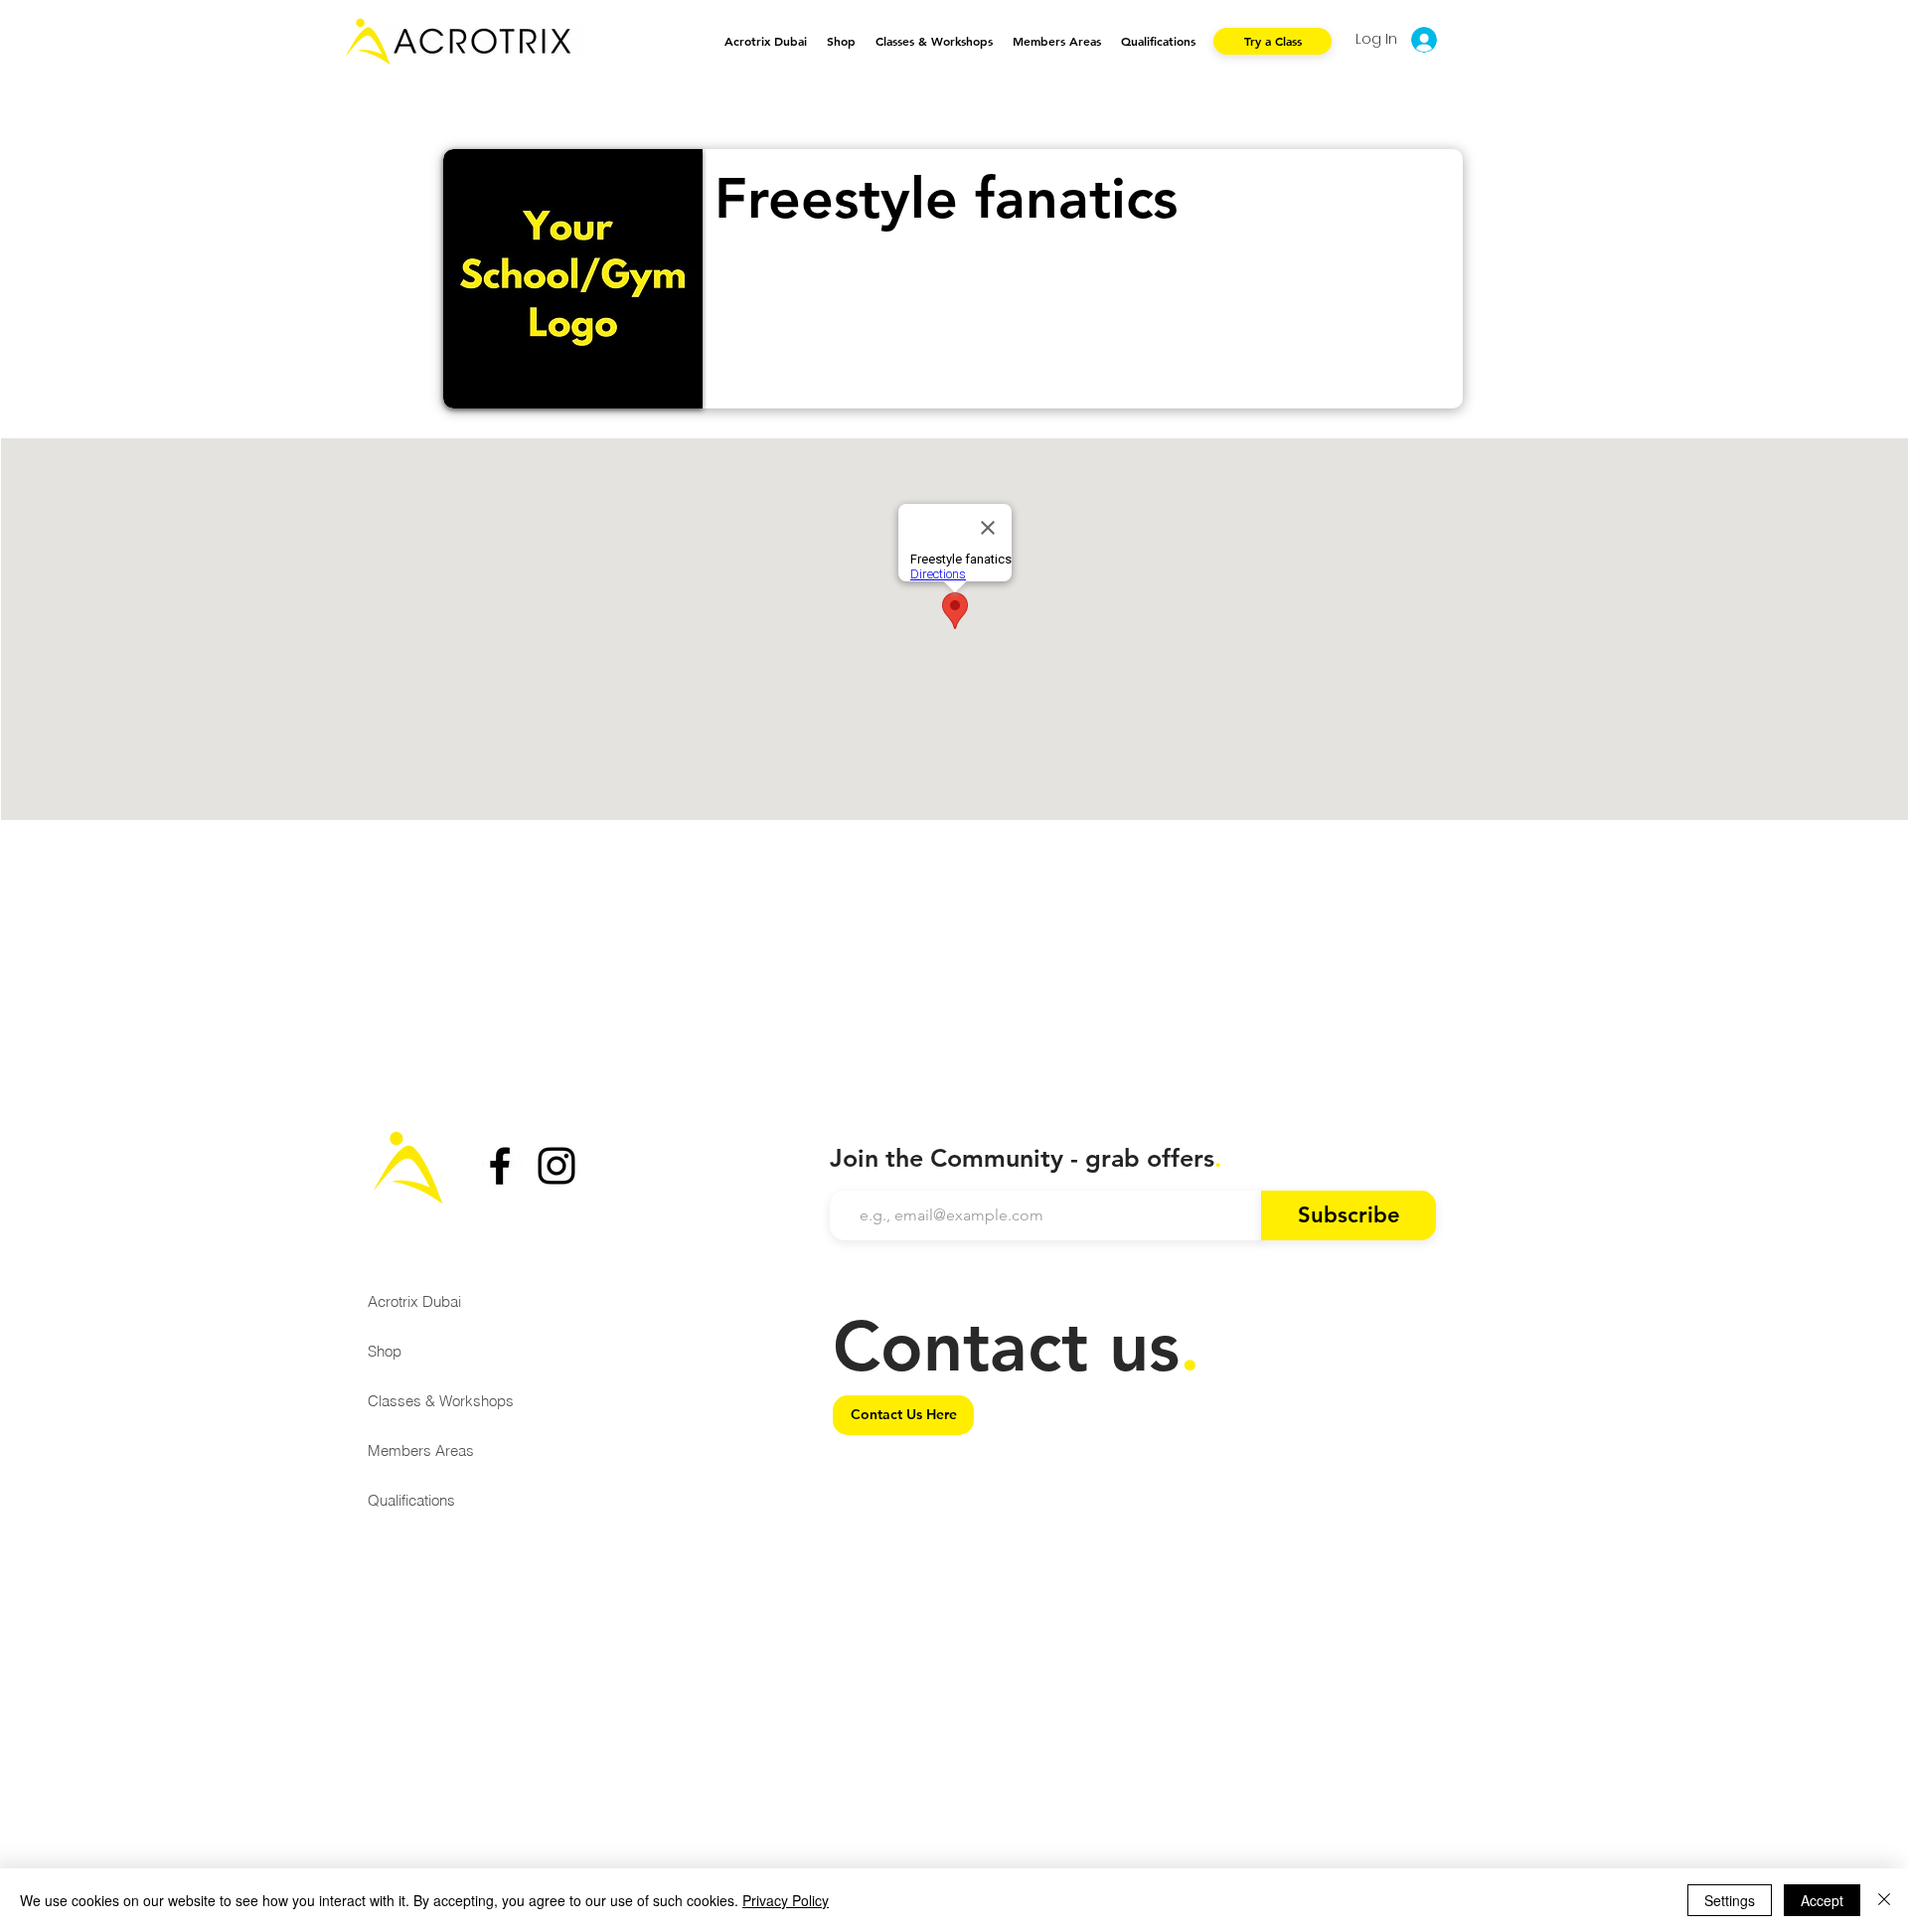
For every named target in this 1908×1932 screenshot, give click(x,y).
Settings (1730, 1900)
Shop (385, 1351)
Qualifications (411, 1500)
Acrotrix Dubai (414, 1301)
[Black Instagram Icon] (556, 1166)
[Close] (1884, 1900)
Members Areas (421, 1450)
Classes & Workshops (441, 1401)
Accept (1822, 1900)
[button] (934, 41)
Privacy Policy (786, 1900)
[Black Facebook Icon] (500, 1166)
